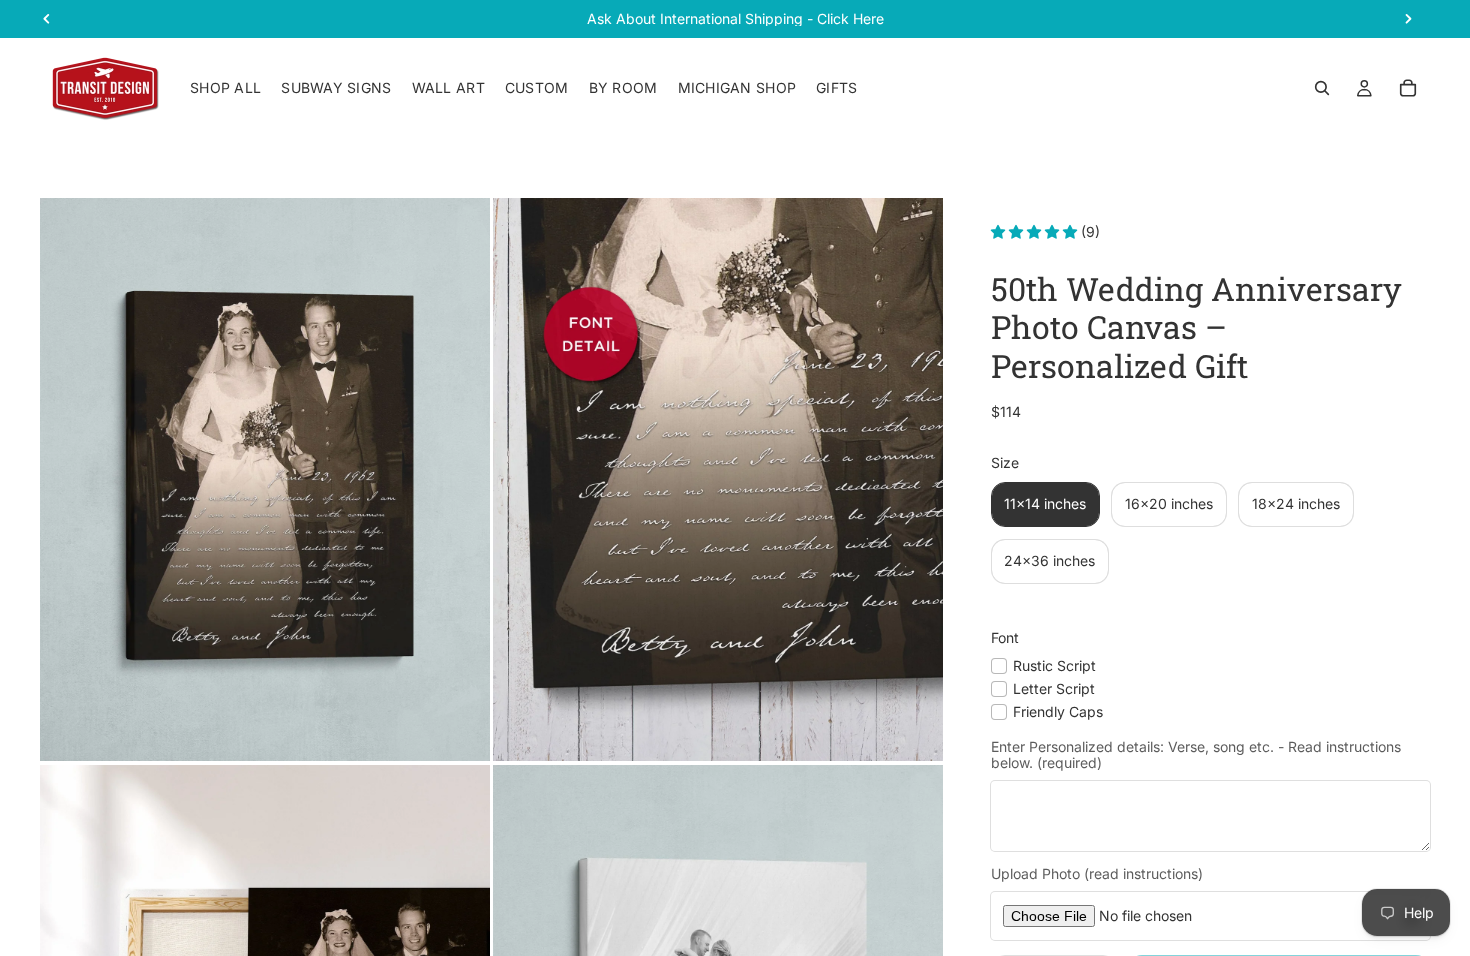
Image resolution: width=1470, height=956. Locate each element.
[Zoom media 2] (718, 479)
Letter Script (1054, 688)
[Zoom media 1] (265, 479)
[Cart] (1408, 88)
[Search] (1322, 88)
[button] (1036, 231)
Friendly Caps (1058, 711)
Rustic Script (1054, 664)
